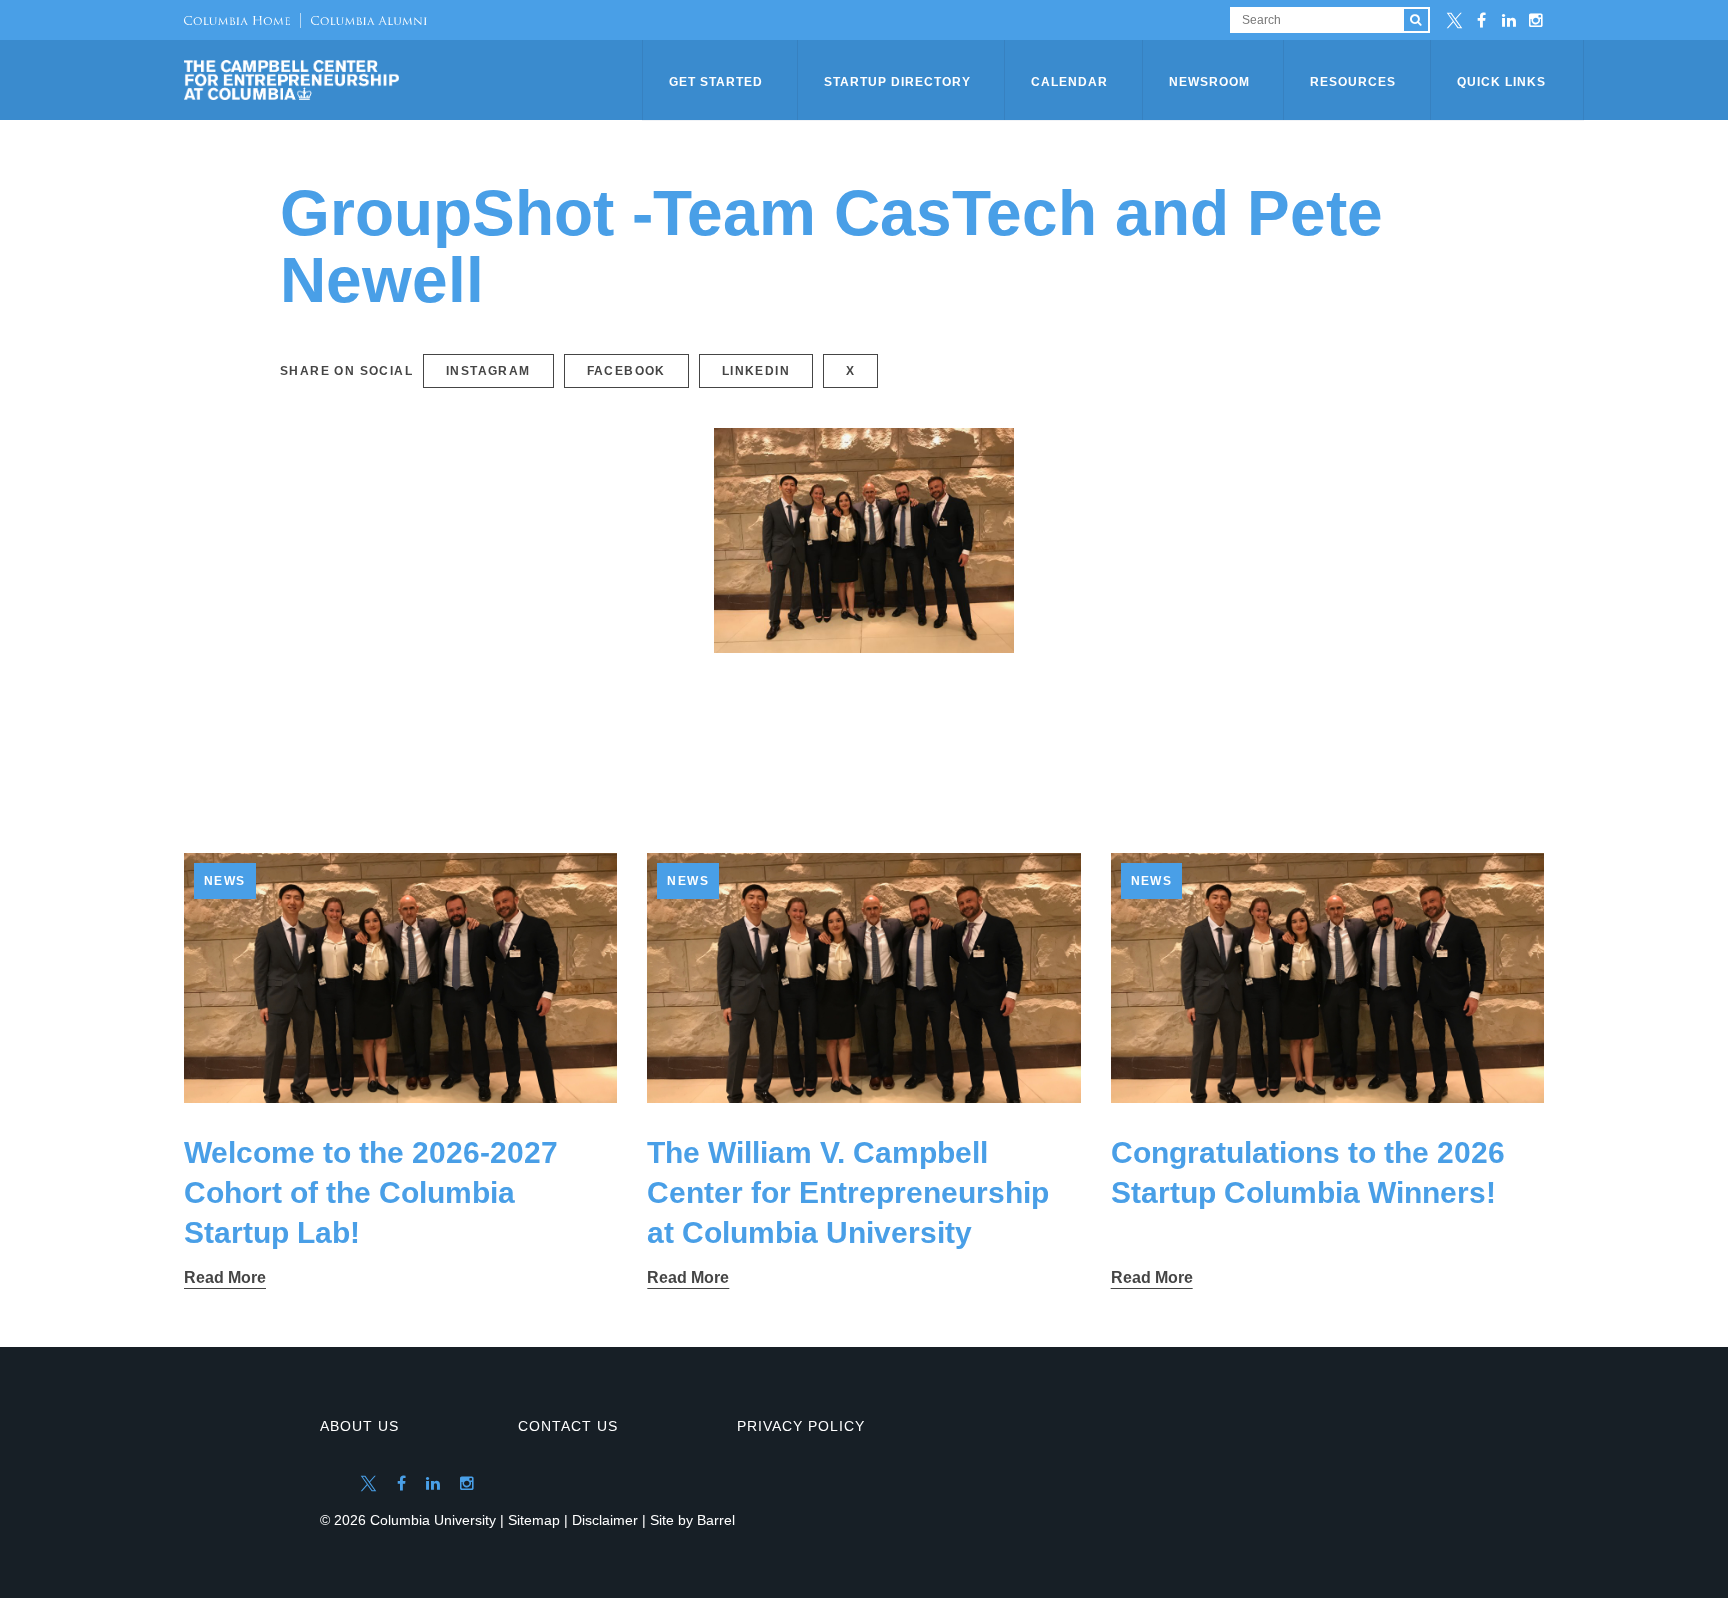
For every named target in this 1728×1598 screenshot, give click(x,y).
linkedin (756, 371)
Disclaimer (605, 1520)
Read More (225, 1277)
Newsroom (1209, 82)
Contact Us (568, 1426)
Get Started (716, 82)
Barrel (716, 1520)
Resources (1353, 82)
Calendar (1069, 82)
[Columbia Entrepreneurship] (415, 80)
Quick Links (1501, 82)
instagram (488, 371)
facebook (626, 371)
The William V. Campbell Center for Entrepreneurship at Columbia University (848, 1192)
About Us (359, 1426)
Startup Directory (897, 82)
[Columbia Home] (237, 20)
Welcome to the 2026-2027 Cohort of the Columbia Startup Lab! (371, 1192)
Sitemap (534, 1520)
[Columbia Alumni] (363, 20)
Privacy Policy (801, 1426)
